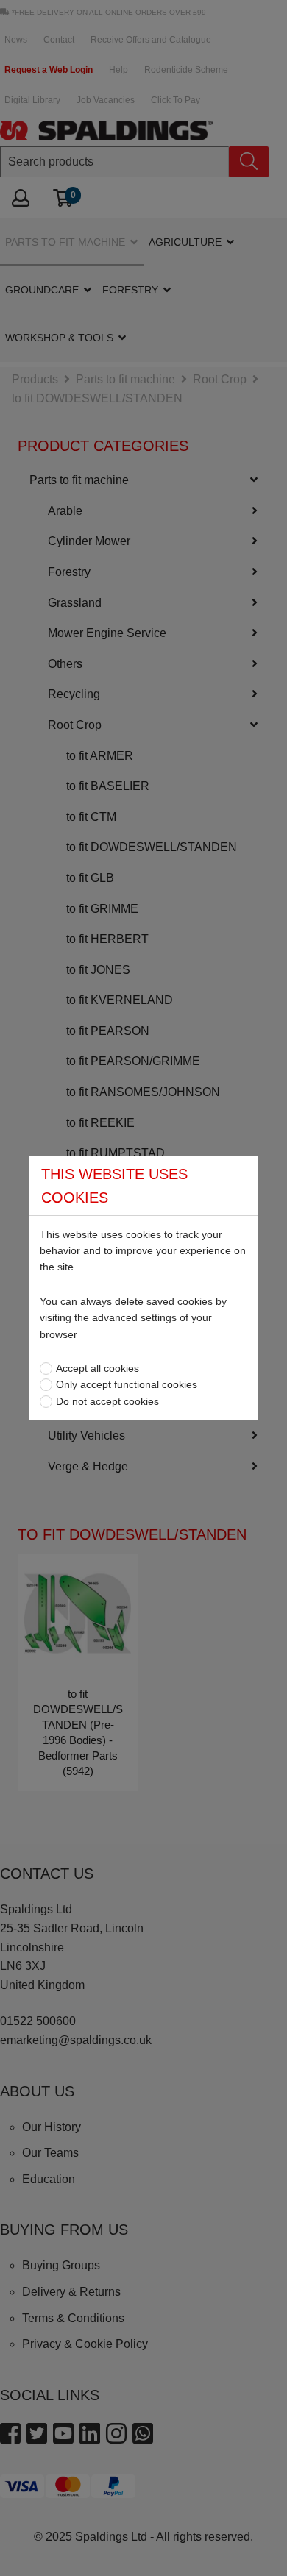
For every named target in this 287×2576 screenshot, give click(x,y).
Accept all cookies (98, 1368)
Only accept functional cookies (127, 1384)
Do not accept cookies (107, 1401)
